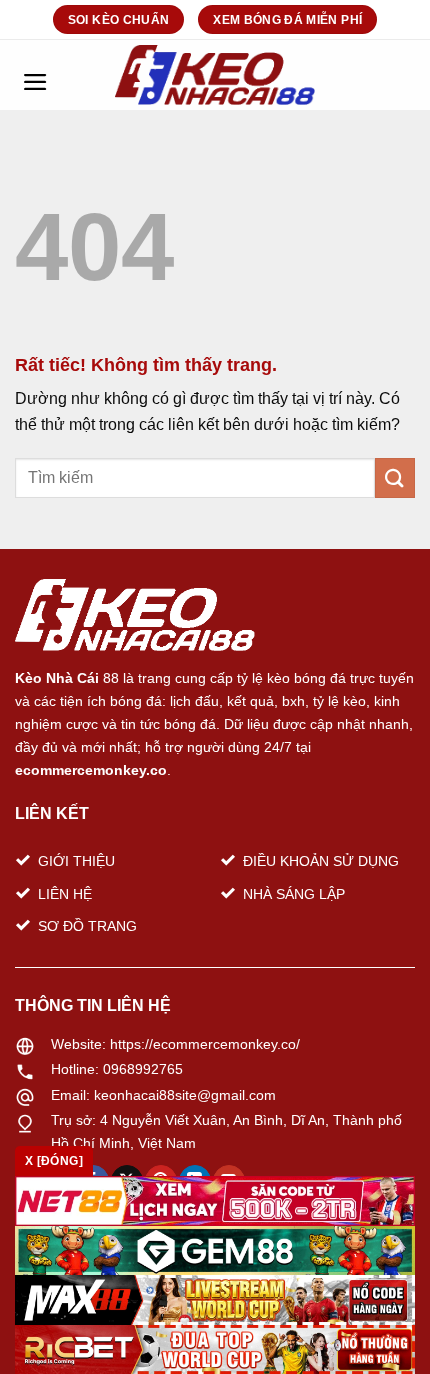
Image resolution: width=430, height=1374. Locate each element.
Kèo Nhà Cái (57, 678)
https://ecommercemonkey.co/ (205, 1044)
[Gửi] (395, 477)
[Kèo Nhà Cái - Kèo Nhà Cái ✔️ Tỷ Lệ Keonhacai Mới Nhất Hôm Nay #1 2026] (215, 75)
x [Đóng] (54, 1161)
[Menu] (35, 75)
